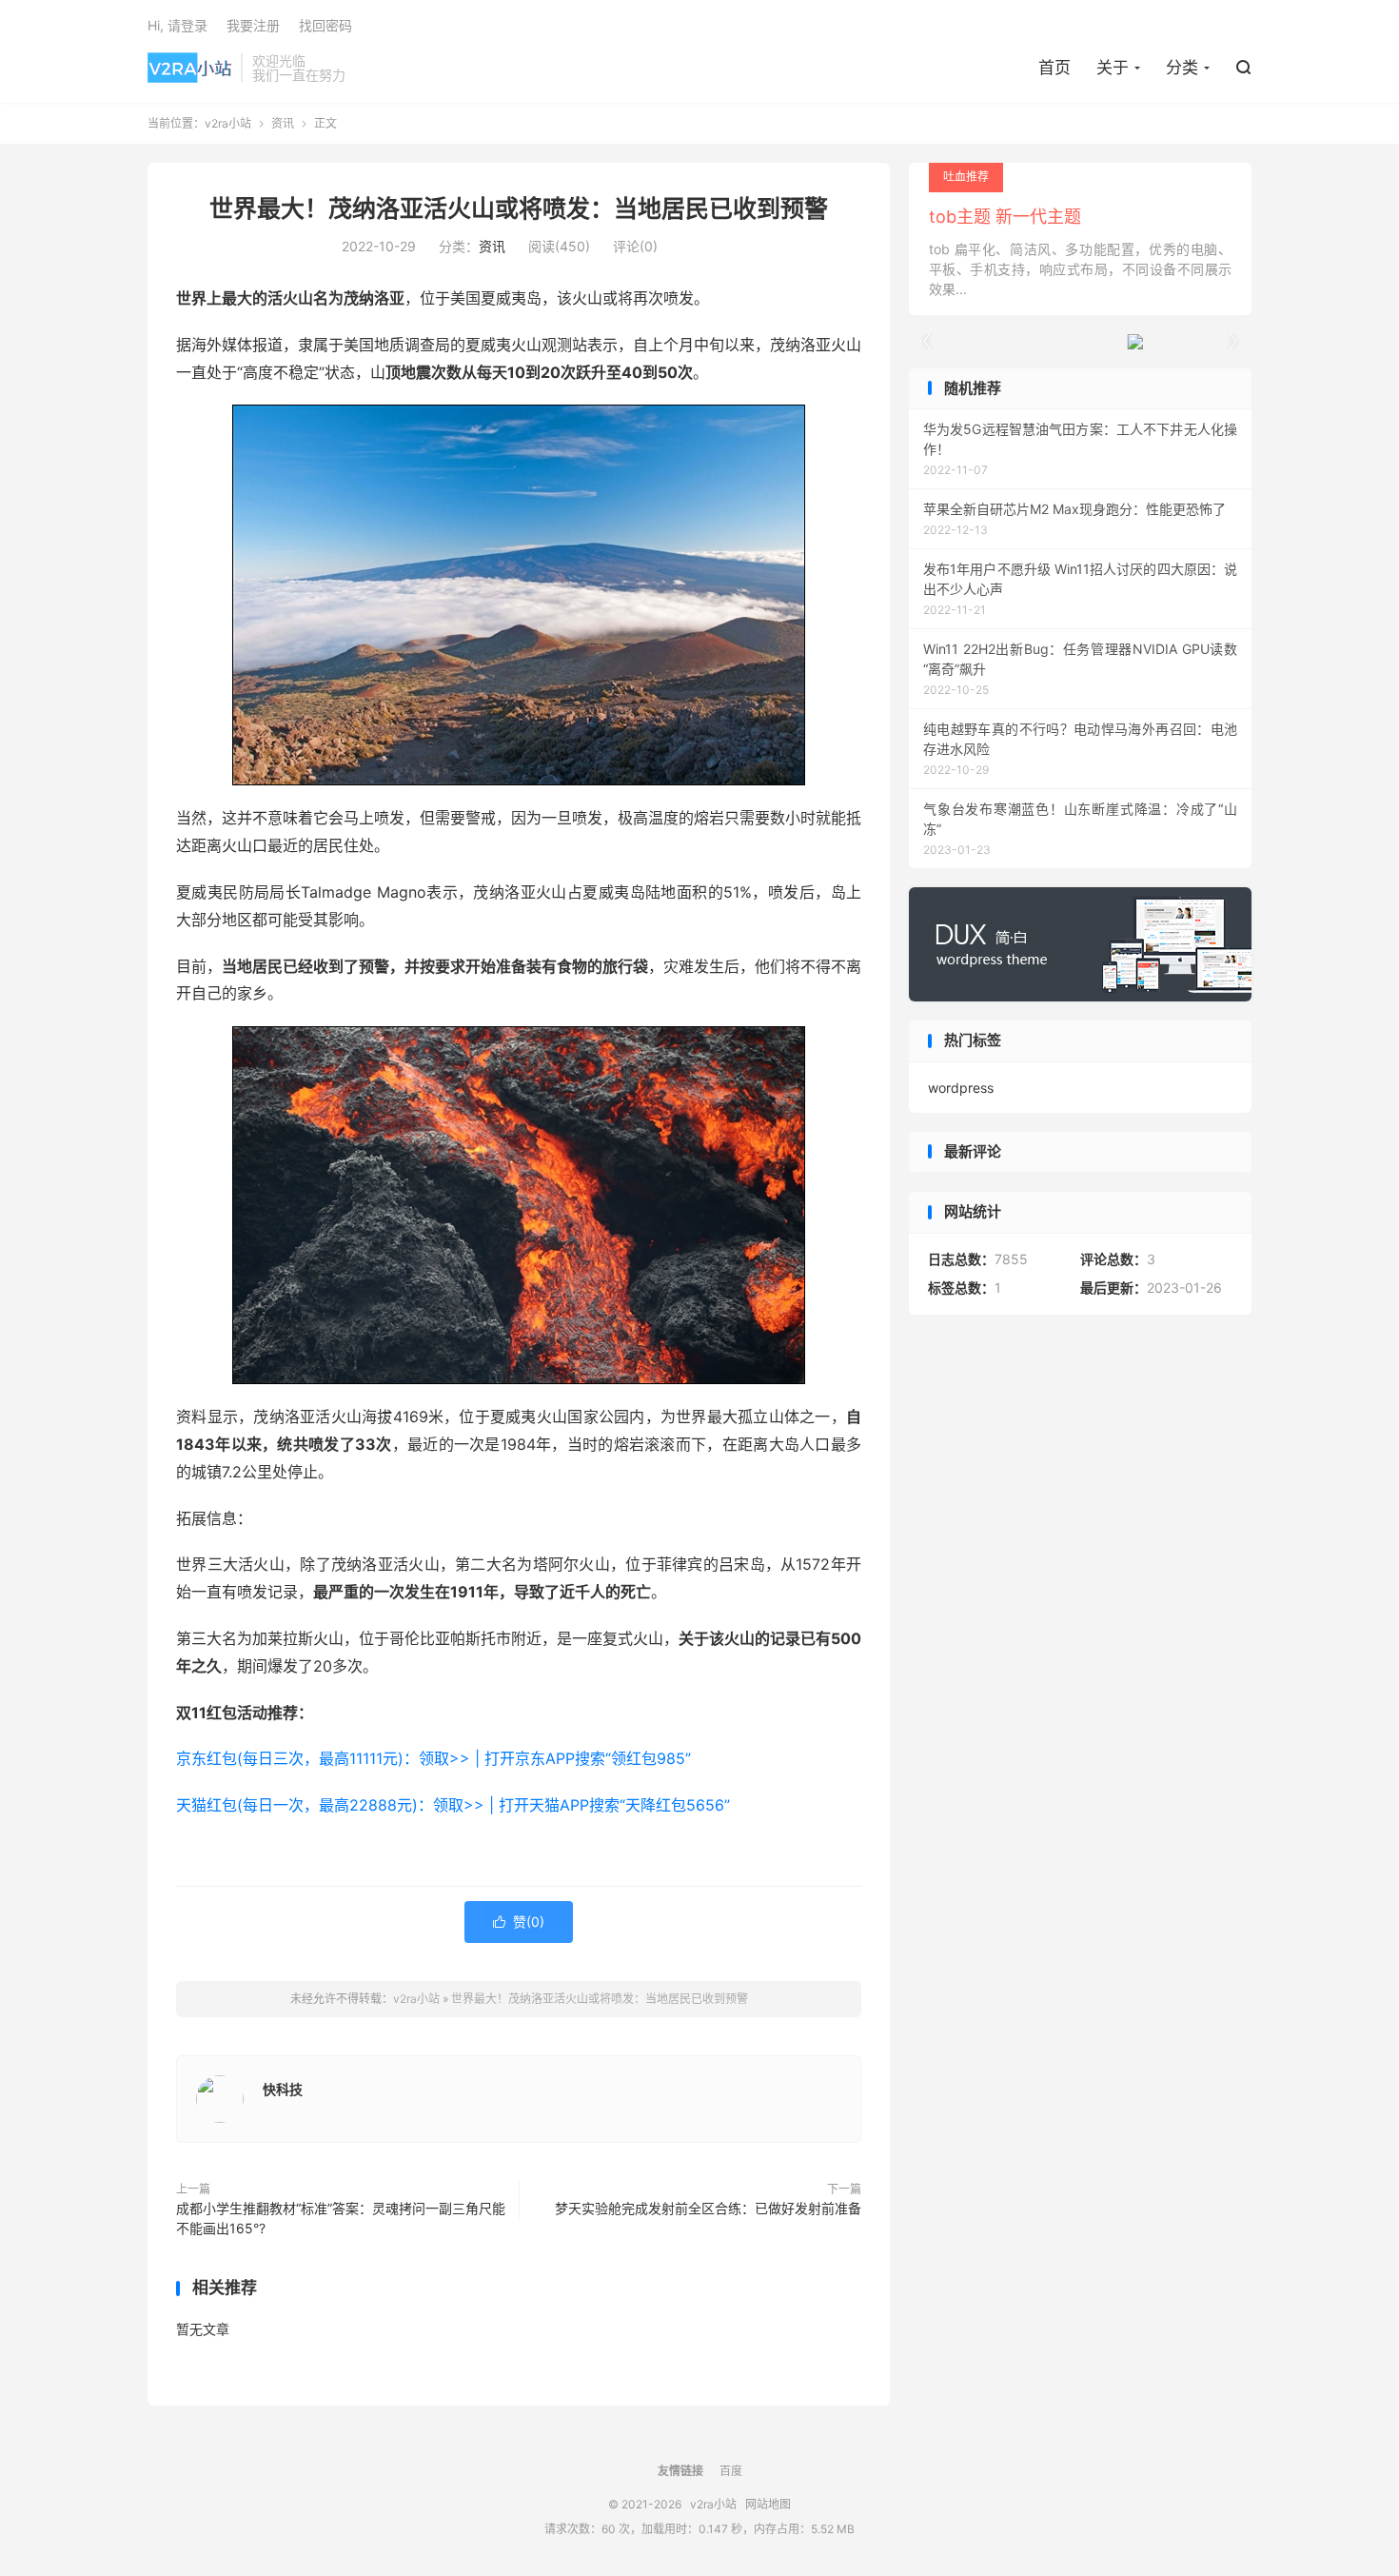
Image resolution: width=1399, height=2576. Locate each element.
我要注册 (253, 25)
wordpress (961, 1088)
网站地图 (768, 2504)
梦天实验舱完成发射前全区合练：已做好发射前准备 (708, 2208)
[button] (1232, 342)
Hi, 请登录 (177, 25)
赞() (519, 1922)
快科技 (283, 2089)
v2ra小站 (189, 68)
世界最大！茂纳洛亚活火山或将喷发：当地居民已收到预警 (519, 208)
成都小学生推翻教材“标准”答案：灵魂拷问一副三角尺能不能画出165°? (341, 2218)
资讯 (283, 123)
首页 (1054, 68)
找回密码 (325, 25)
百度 (731, 2471)
